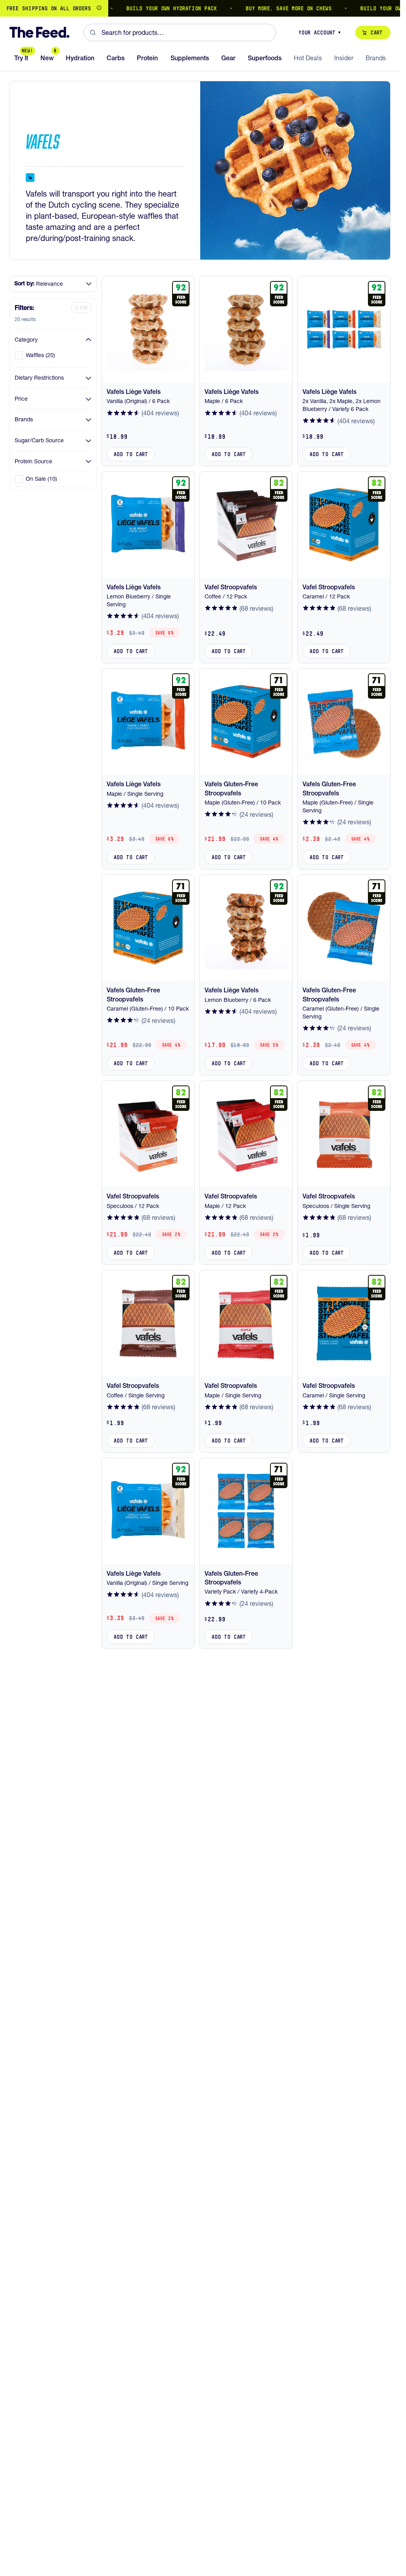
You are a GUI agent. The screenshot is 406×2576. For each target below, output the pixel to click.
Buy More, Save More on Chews (262, 8)
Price (21, 399)
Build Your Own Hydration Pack (145, 8)
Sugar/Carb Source (39, 440)
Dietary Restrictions (39, 378)
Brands (24, 419)
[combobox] (180, 32)
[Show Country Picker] (99, 8)
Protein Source (34, 461)
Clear (81, 308)
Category (26, 340)
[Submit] (93, 32)
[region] (200, 8)
